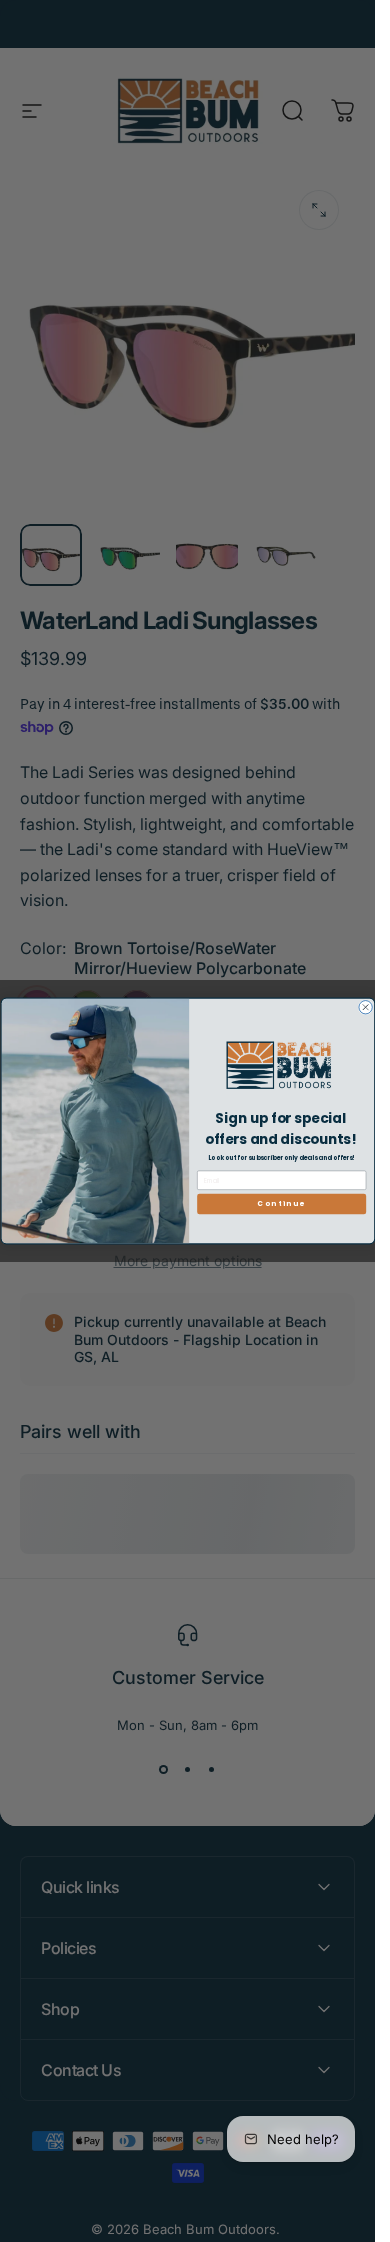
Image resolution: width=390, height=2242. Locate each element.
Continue (281, 1204)
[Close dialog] (364, 1007)
